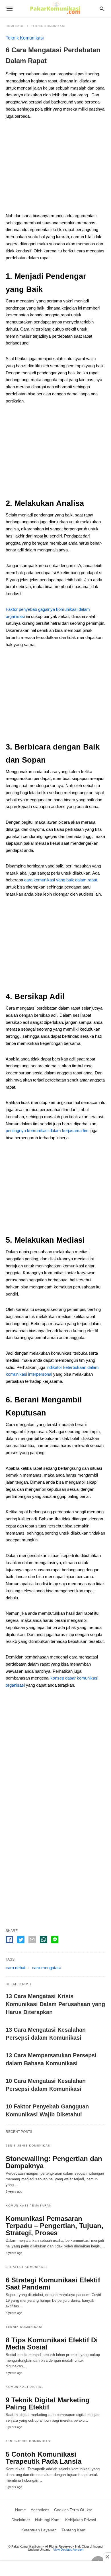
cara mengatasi (46, 1968)
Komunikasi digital (25, 2387)
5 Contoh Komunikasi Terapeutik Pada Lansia (44, 2458)
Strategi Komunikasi (26, 2267)
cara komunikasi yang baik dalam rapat (61, 880)
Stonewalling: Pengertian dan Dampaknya (54, 2162)
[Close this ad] (107, 2557)
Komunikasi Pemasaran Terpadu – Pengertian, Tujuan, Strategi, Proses (55, 2226)
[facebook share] (9, 1940)
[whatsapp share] (44, 1940)
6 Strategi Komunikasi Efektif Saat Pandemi (53, 2284)
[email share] (32, 1940)
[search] (102, 9)
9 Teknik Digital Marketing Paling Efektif (48, 2403)
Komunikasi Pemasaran (29, 2206)
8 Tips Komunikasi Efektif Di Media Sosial (52, 2343)
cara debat (16, 1968)
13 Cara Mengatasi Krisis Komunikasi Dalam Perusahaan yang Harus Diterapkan (55, 2004)
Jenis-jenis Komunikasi (29, 2146)
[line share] (55, 1940)
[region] (55, 168)
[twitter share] (21, 1940)
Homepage (15, 26)
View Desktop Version (68, 2550)
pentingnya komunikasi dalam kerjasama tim (47, 1131)
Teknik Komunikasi (48, 26)
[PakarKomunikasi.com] (55, 8)
